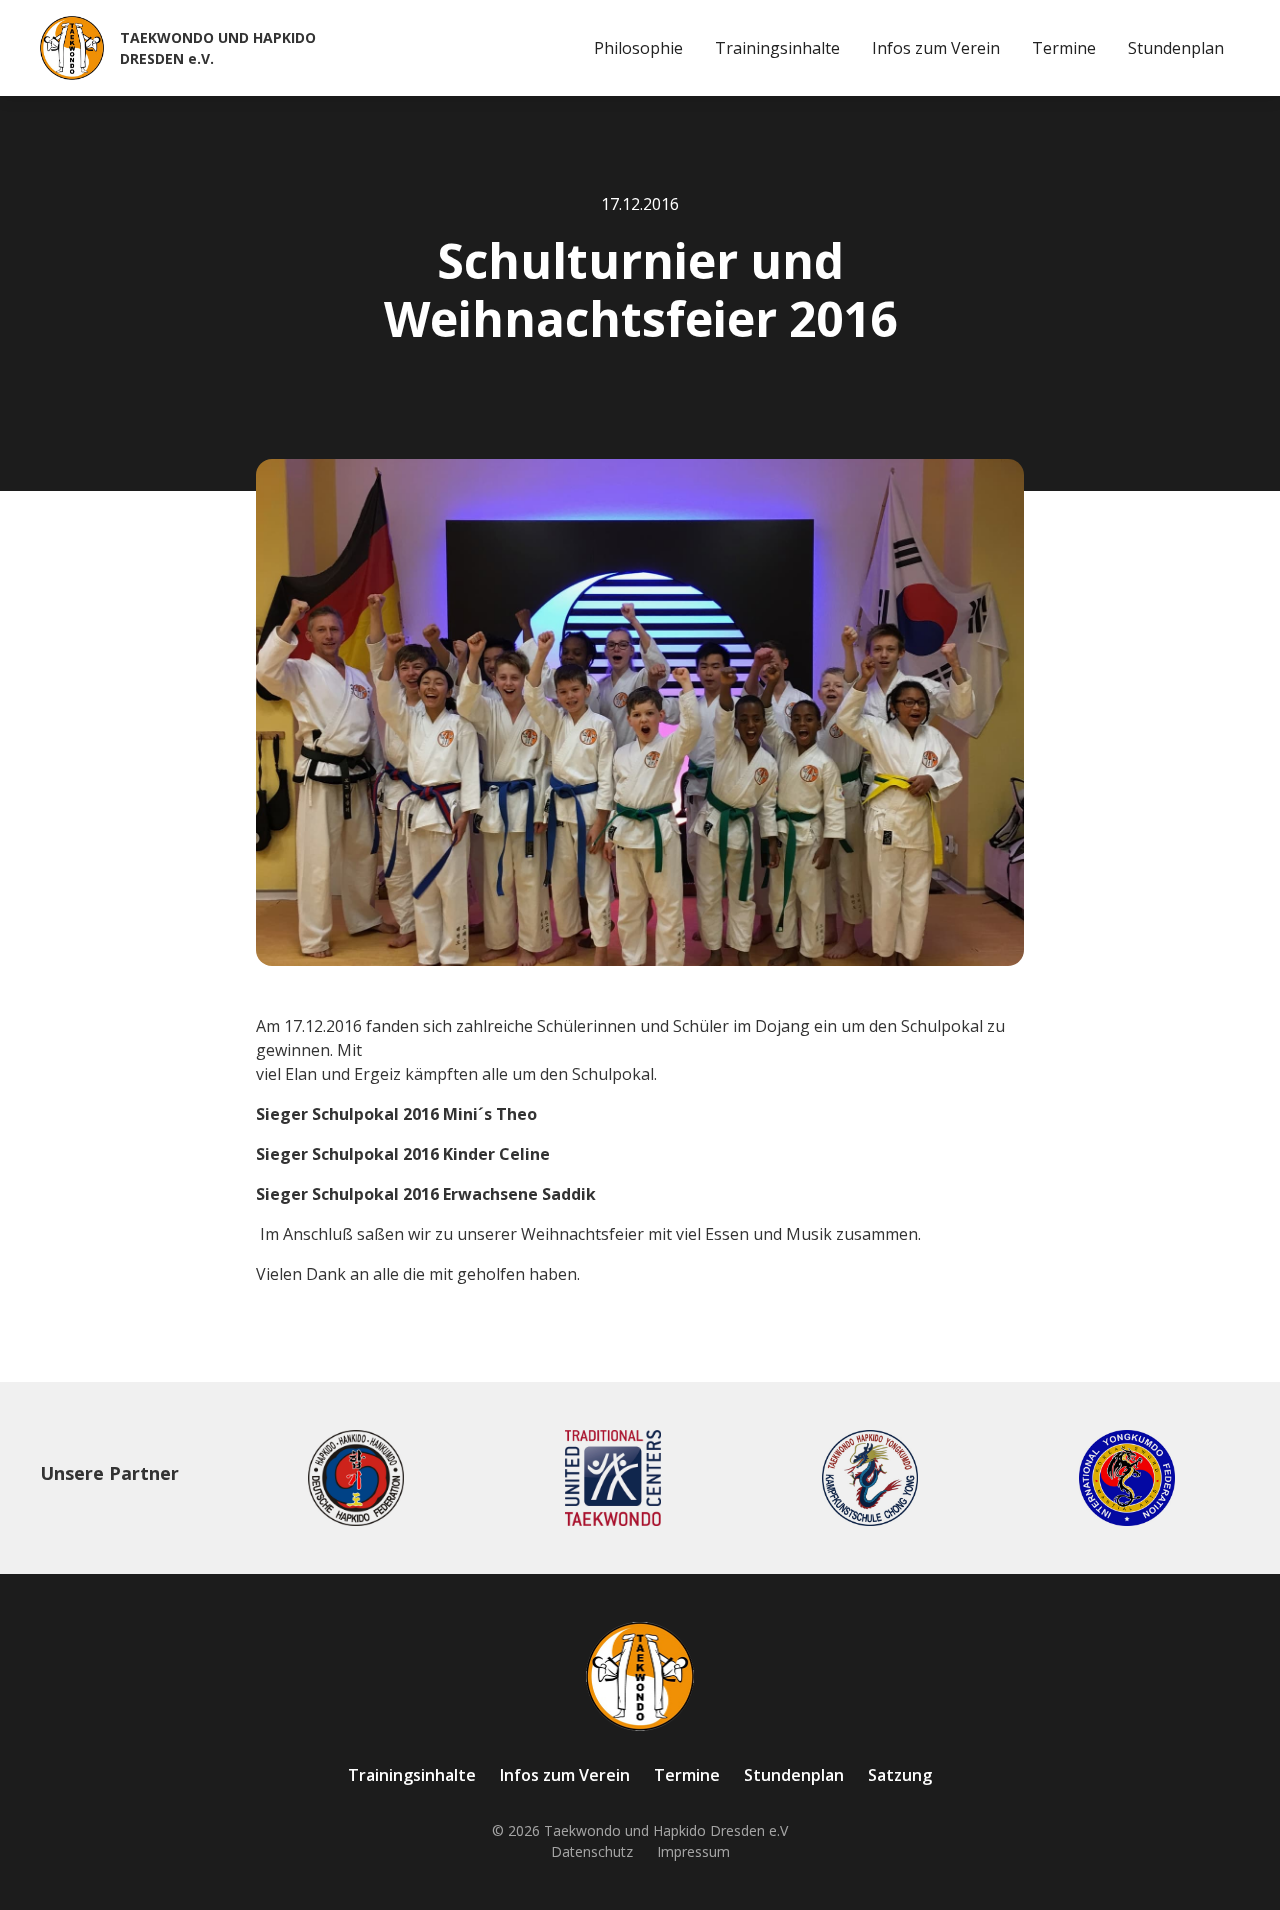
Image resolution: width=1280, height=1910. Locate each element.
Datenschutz (592, 1851)
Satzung (900, 1775)
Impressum (693, 1851)
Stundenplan (1176, 48)
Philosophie (638, 48)
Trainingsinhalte (777, 48)
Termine (1064, 48)
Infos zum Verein (936, 48)
